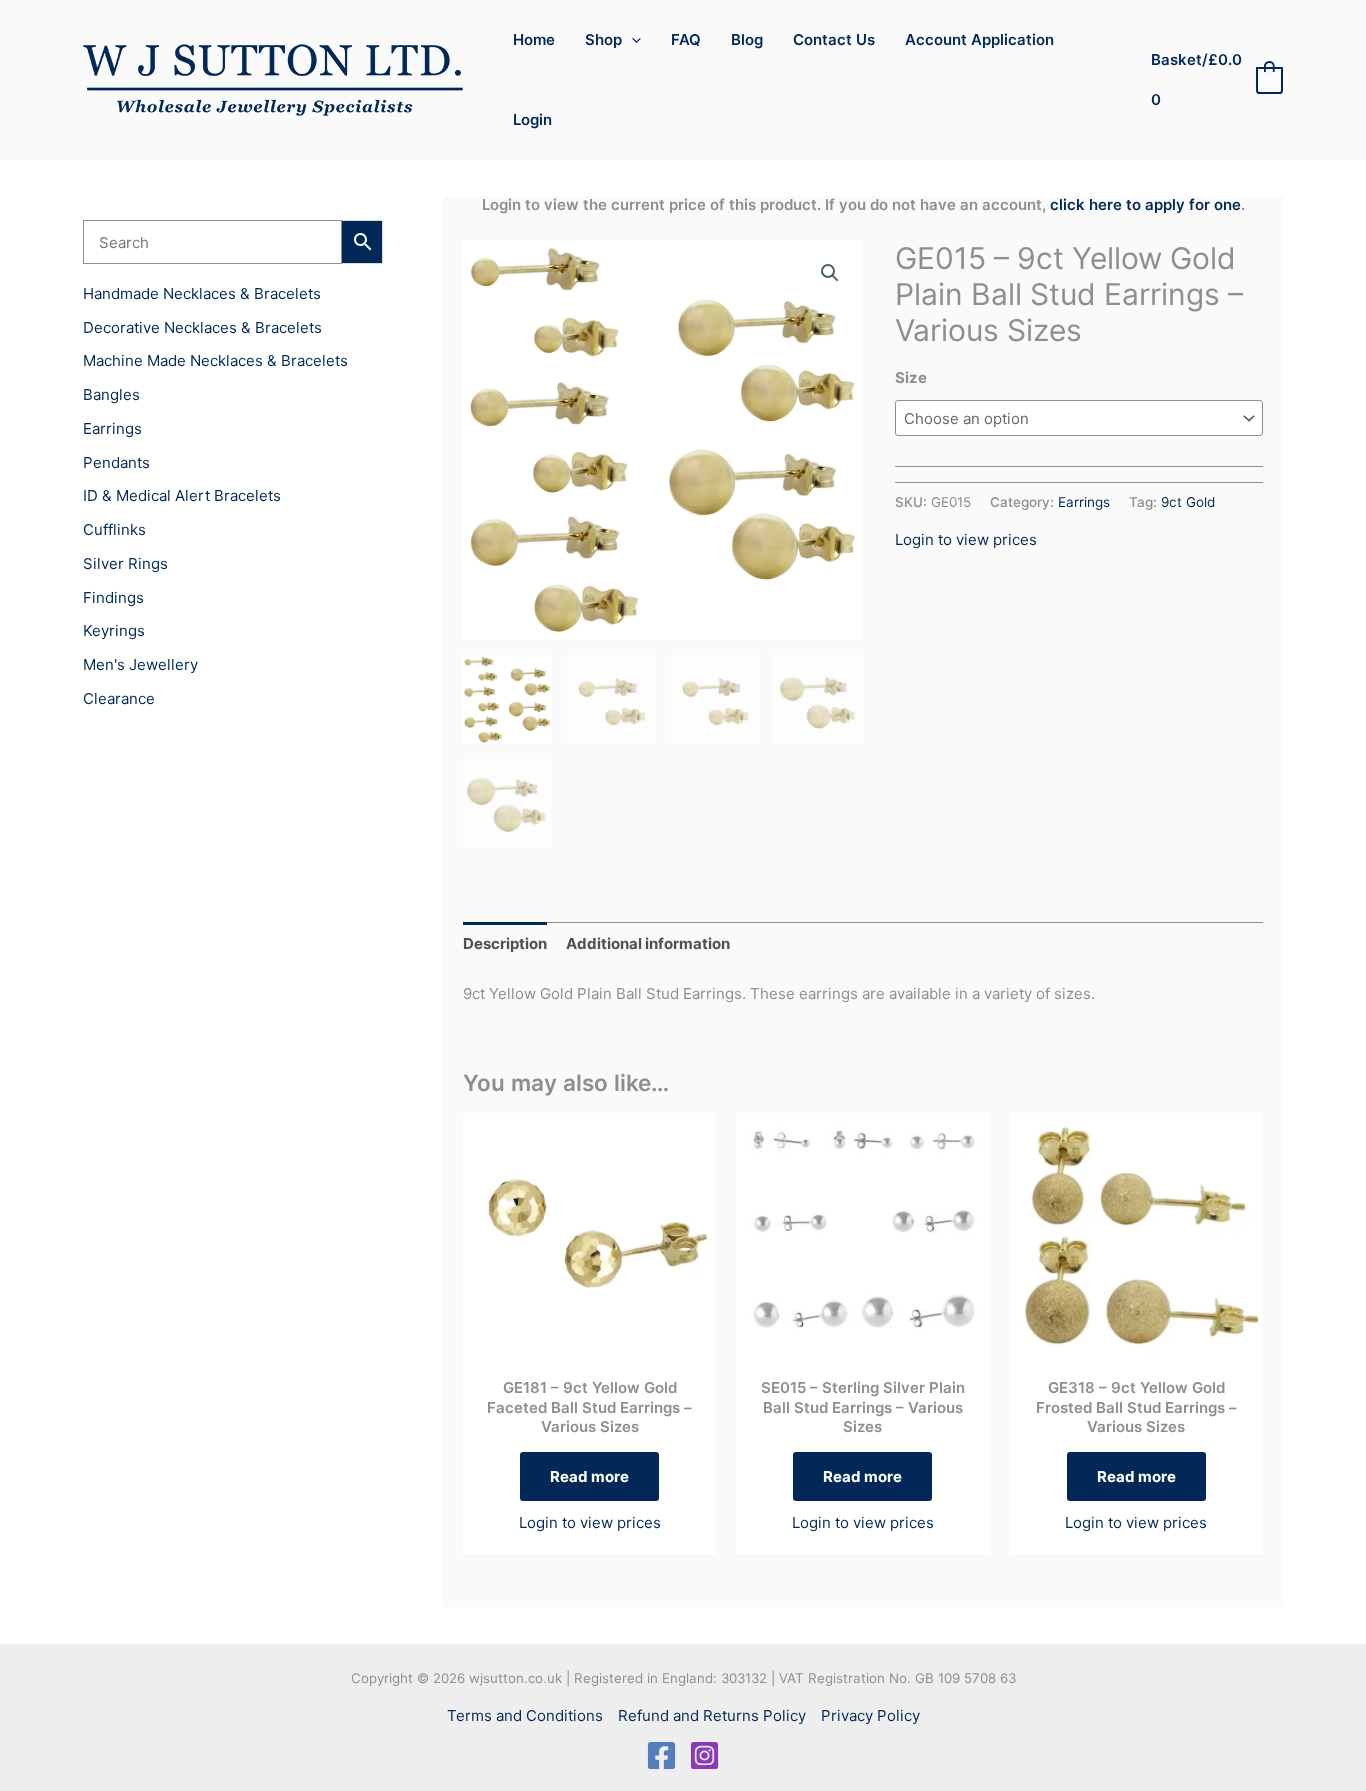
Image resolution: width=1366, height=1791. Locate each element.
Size (911, 377)
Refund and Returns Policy (712, 1715)
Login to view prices (966, 539)
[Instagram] (704, 1755)
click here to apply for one (1145, 204)
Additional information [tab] (648, 943)
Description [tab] (505, 943)
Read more (589, 1476)
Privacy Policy (870, 1715)
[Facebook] (661, 1755)
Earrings (1084, 502)
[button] (631, 40)
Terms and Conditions (525, 1715)
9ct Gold (1188, 502)
